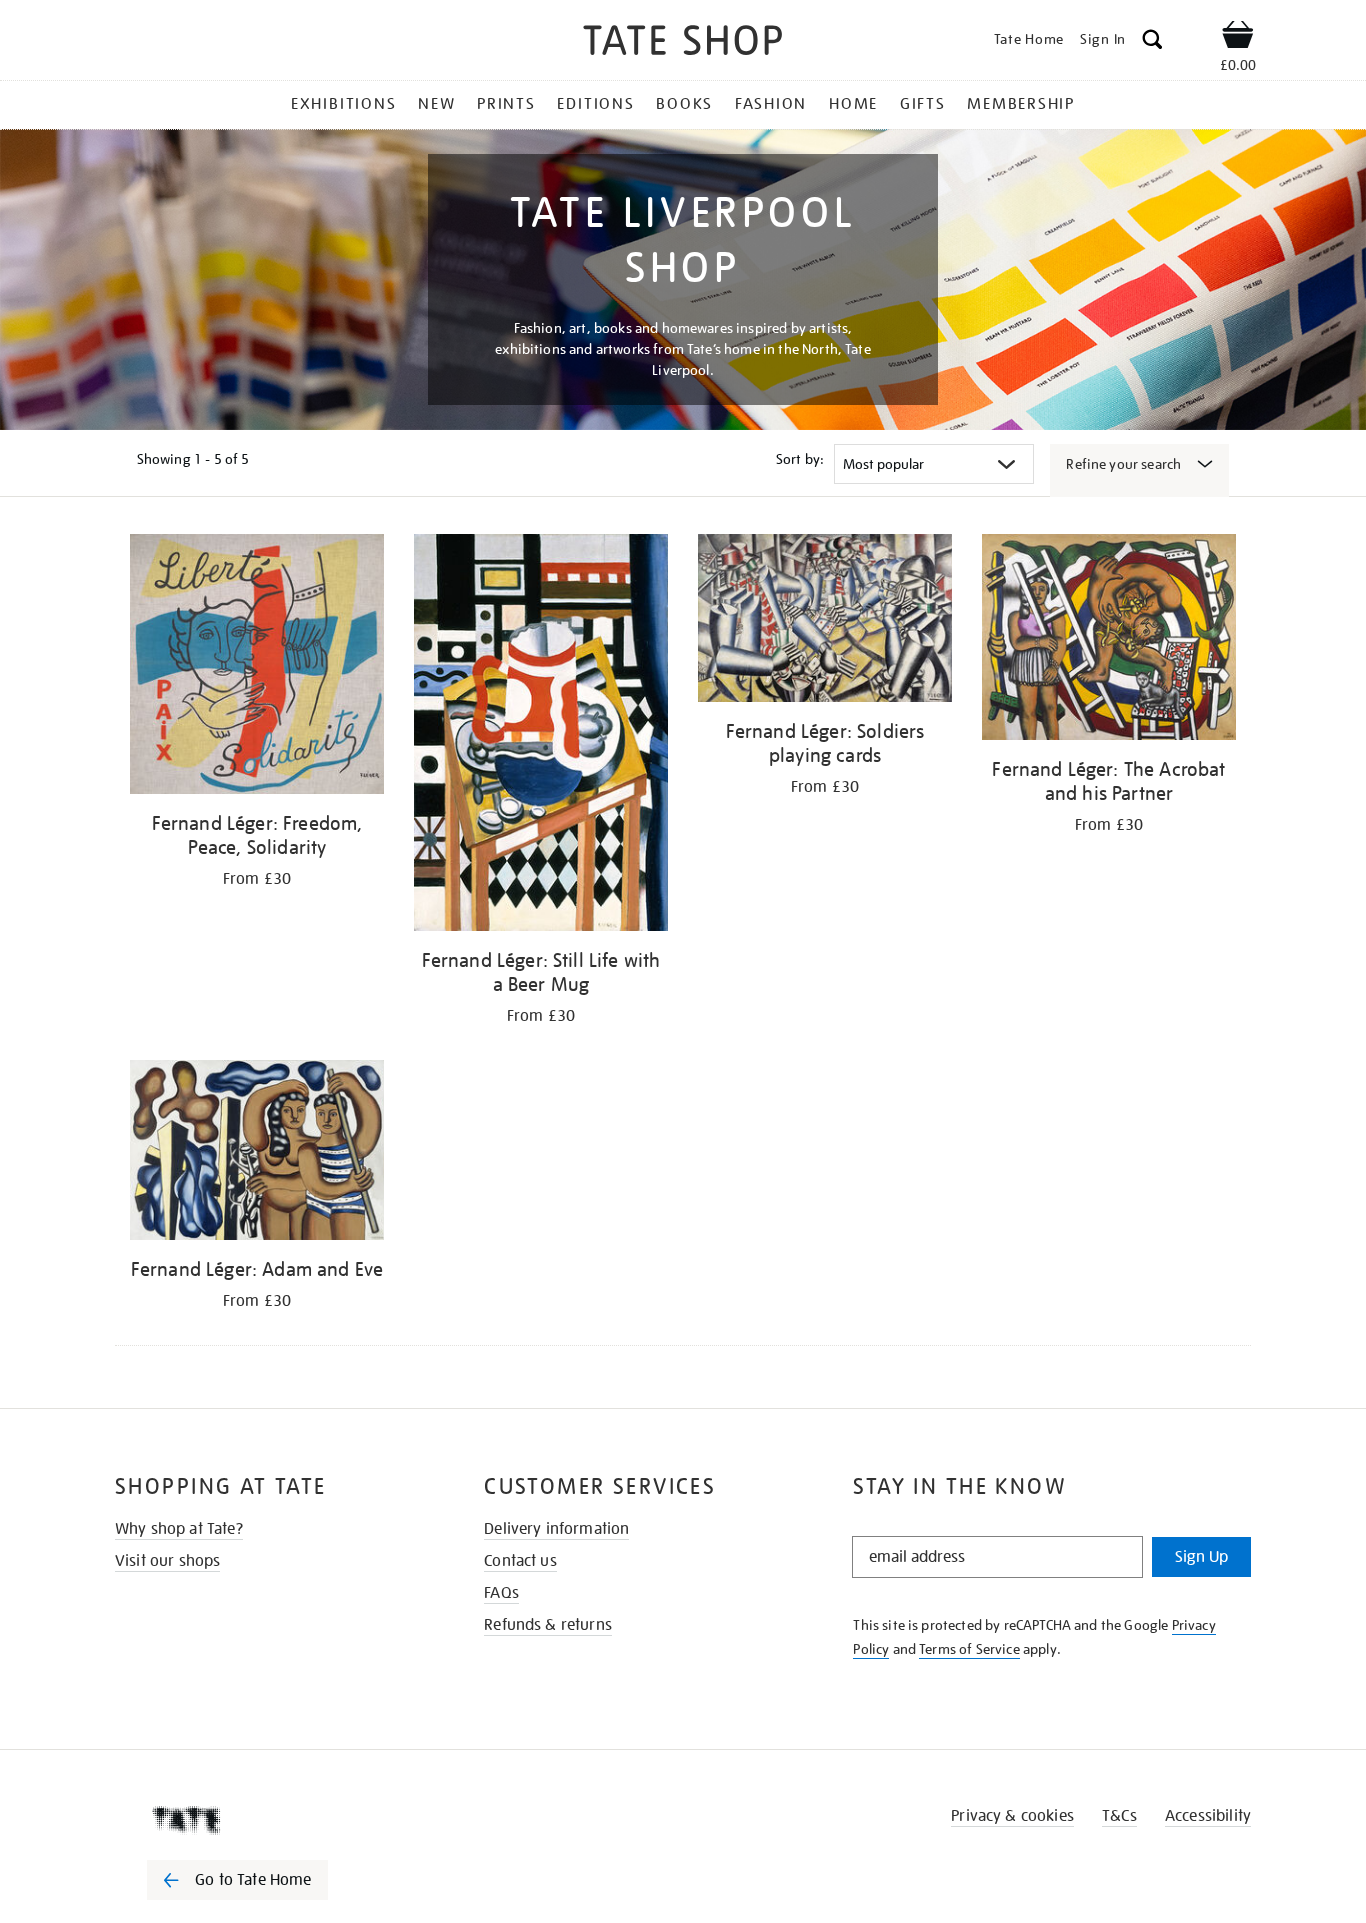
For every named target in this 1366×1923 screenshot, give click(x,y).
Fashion (771, 104)
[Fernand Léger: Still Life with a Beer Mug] (541, 736)
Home (853, 104)
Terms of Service (969, 1649)
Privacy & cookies (1012, 1816)
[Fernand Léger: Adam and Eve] (257, 1153)
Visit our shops (167, 1561)
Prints (506, 104)
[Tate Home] (273, 1820)
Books (684, 104)
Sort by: (800, 459)
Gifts (923, 104)
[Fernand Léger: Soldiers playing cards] (825, 621)
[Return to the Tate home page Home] (683, 43)
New (436, 104)
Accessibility (1208, 1816)
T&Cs (1119, 1816)
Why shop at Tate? (179, 1529)
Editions (595, 104)
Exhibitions (343, 104)
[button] (1152, 42)
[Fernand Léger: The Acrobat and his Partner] (1109, 640)
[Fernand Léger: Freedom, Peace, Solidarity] (257, 667)
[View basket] (1238, 38)
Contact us (520, 1561)
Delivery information (556, 1529)
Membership (1021, 104)
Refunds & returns (548, 1625)
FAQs (501, 1593)
